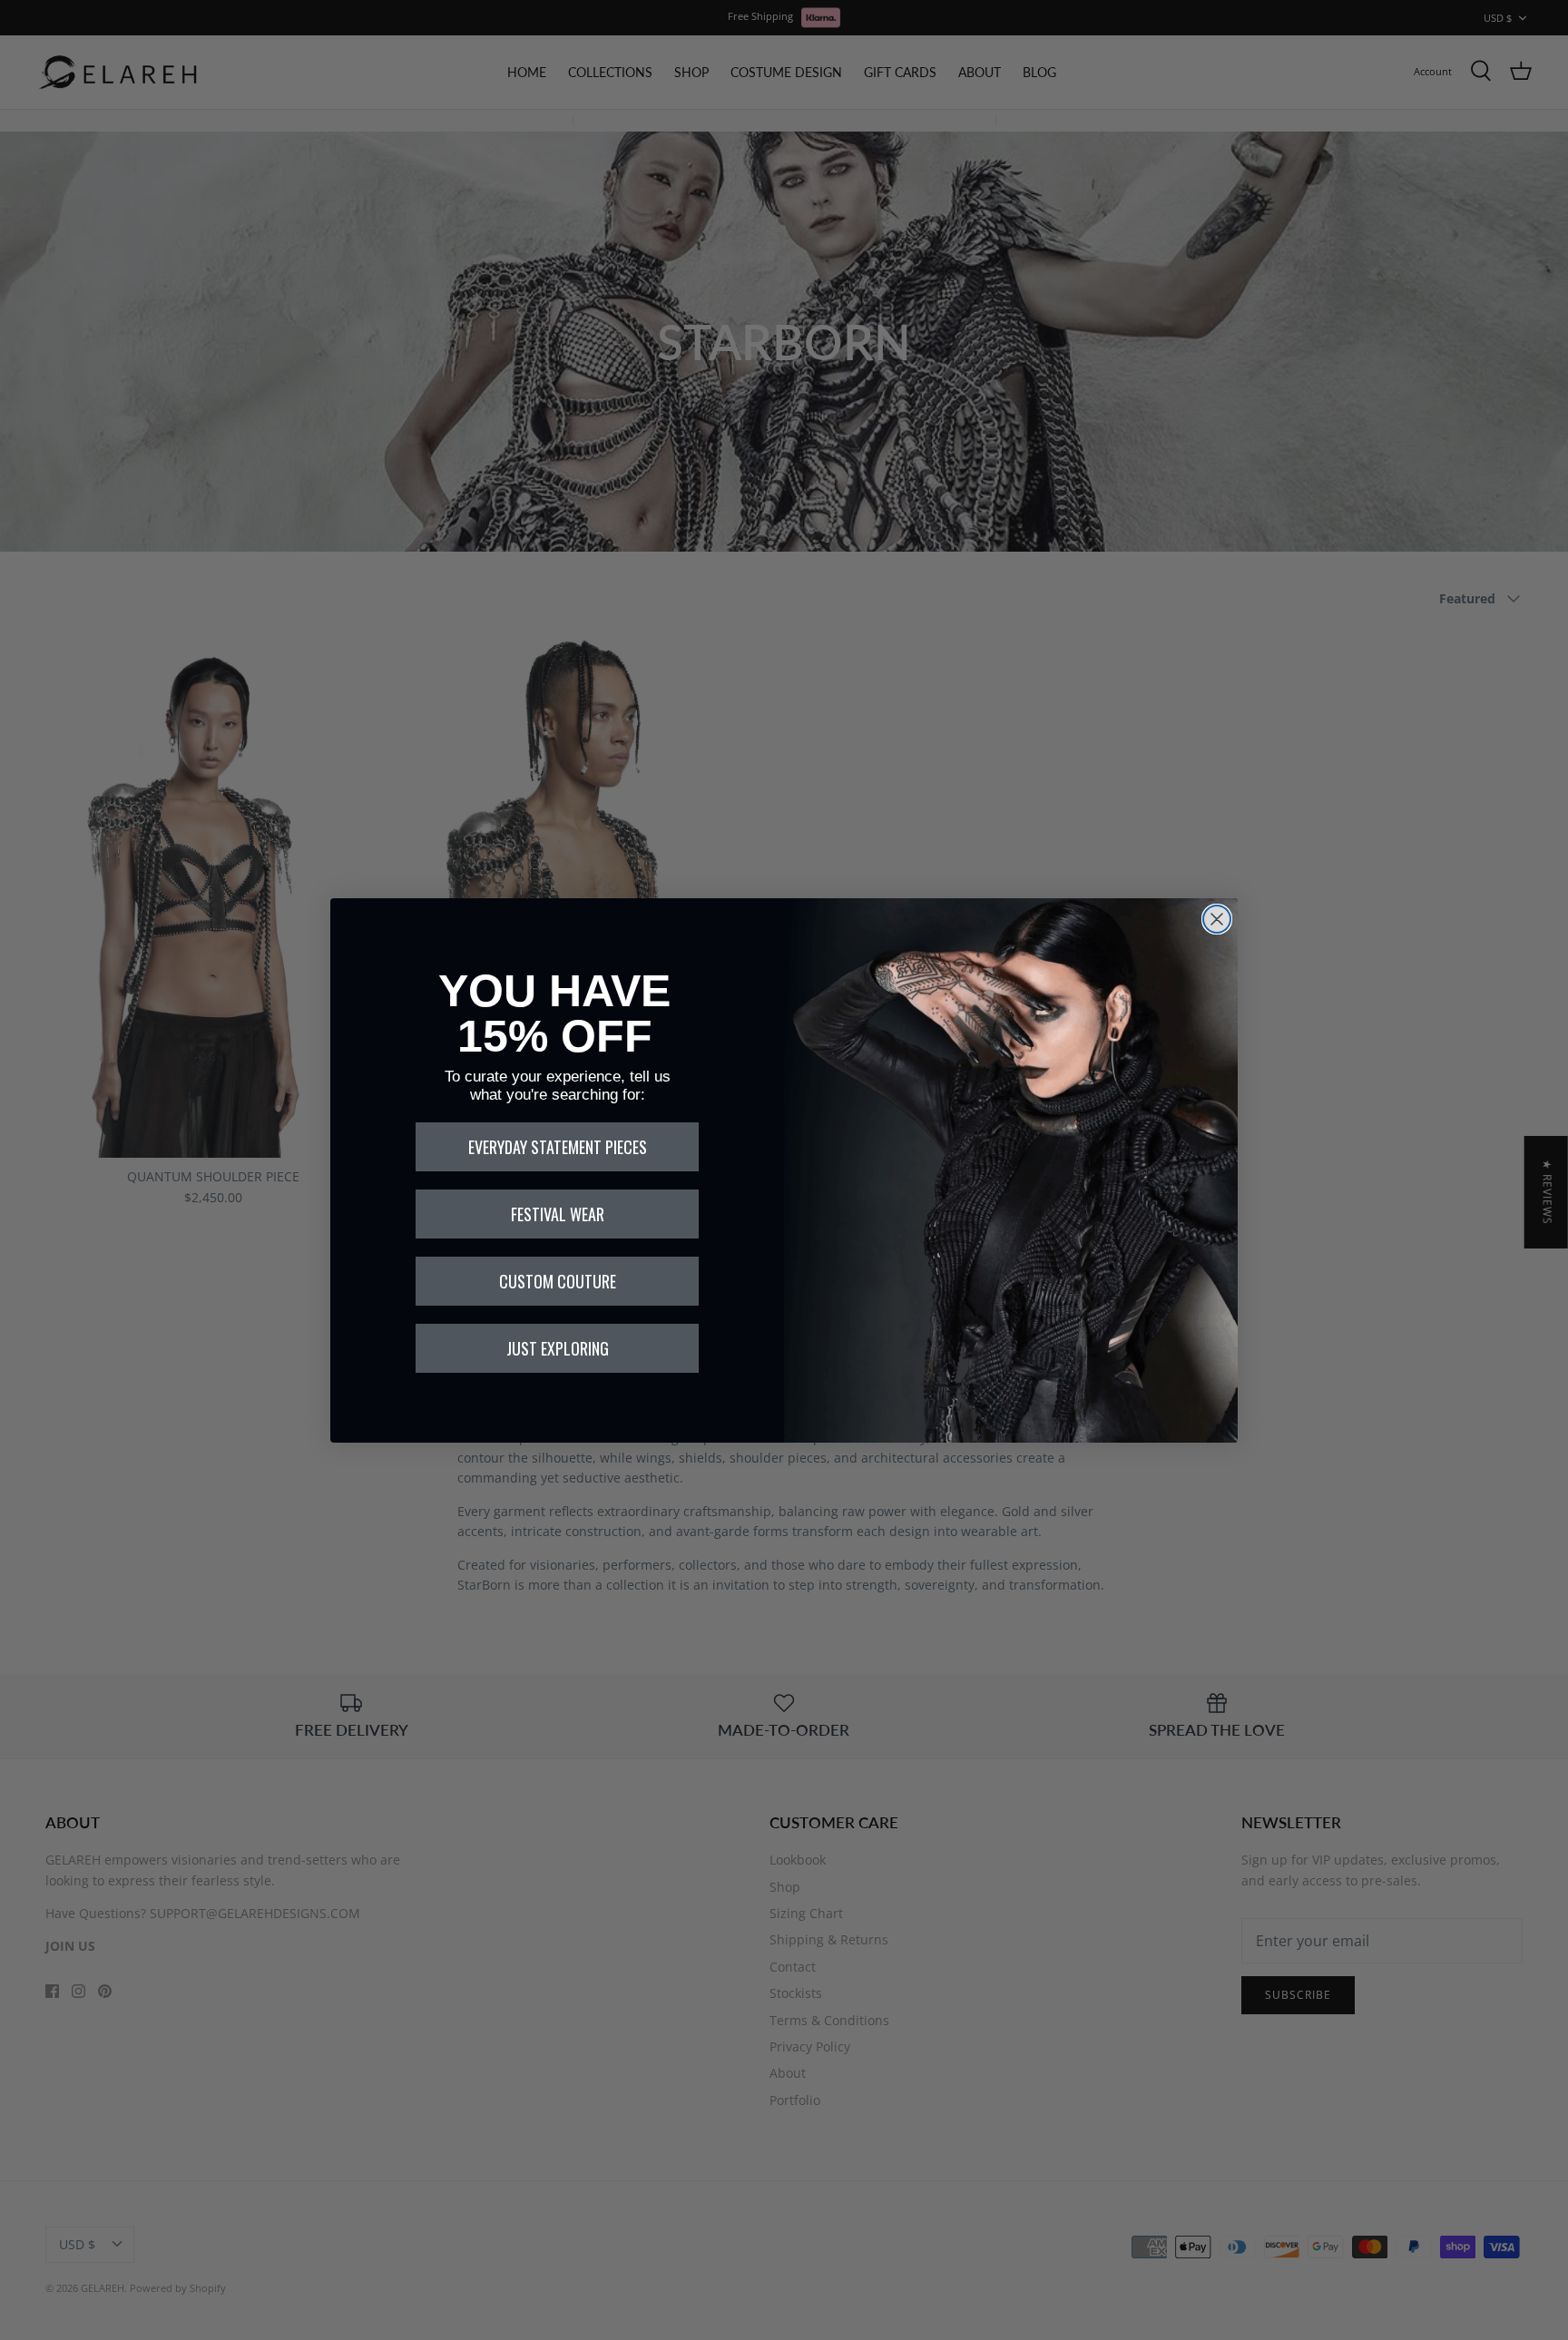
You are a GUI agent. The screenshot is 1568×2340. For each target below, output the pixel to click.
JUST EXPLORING (558, 1348)
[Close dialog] (1217, 919)
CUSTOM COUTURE (558, 1281)
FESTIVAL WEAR (558, 1214)
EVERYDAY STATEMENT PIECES (558, 1147)
